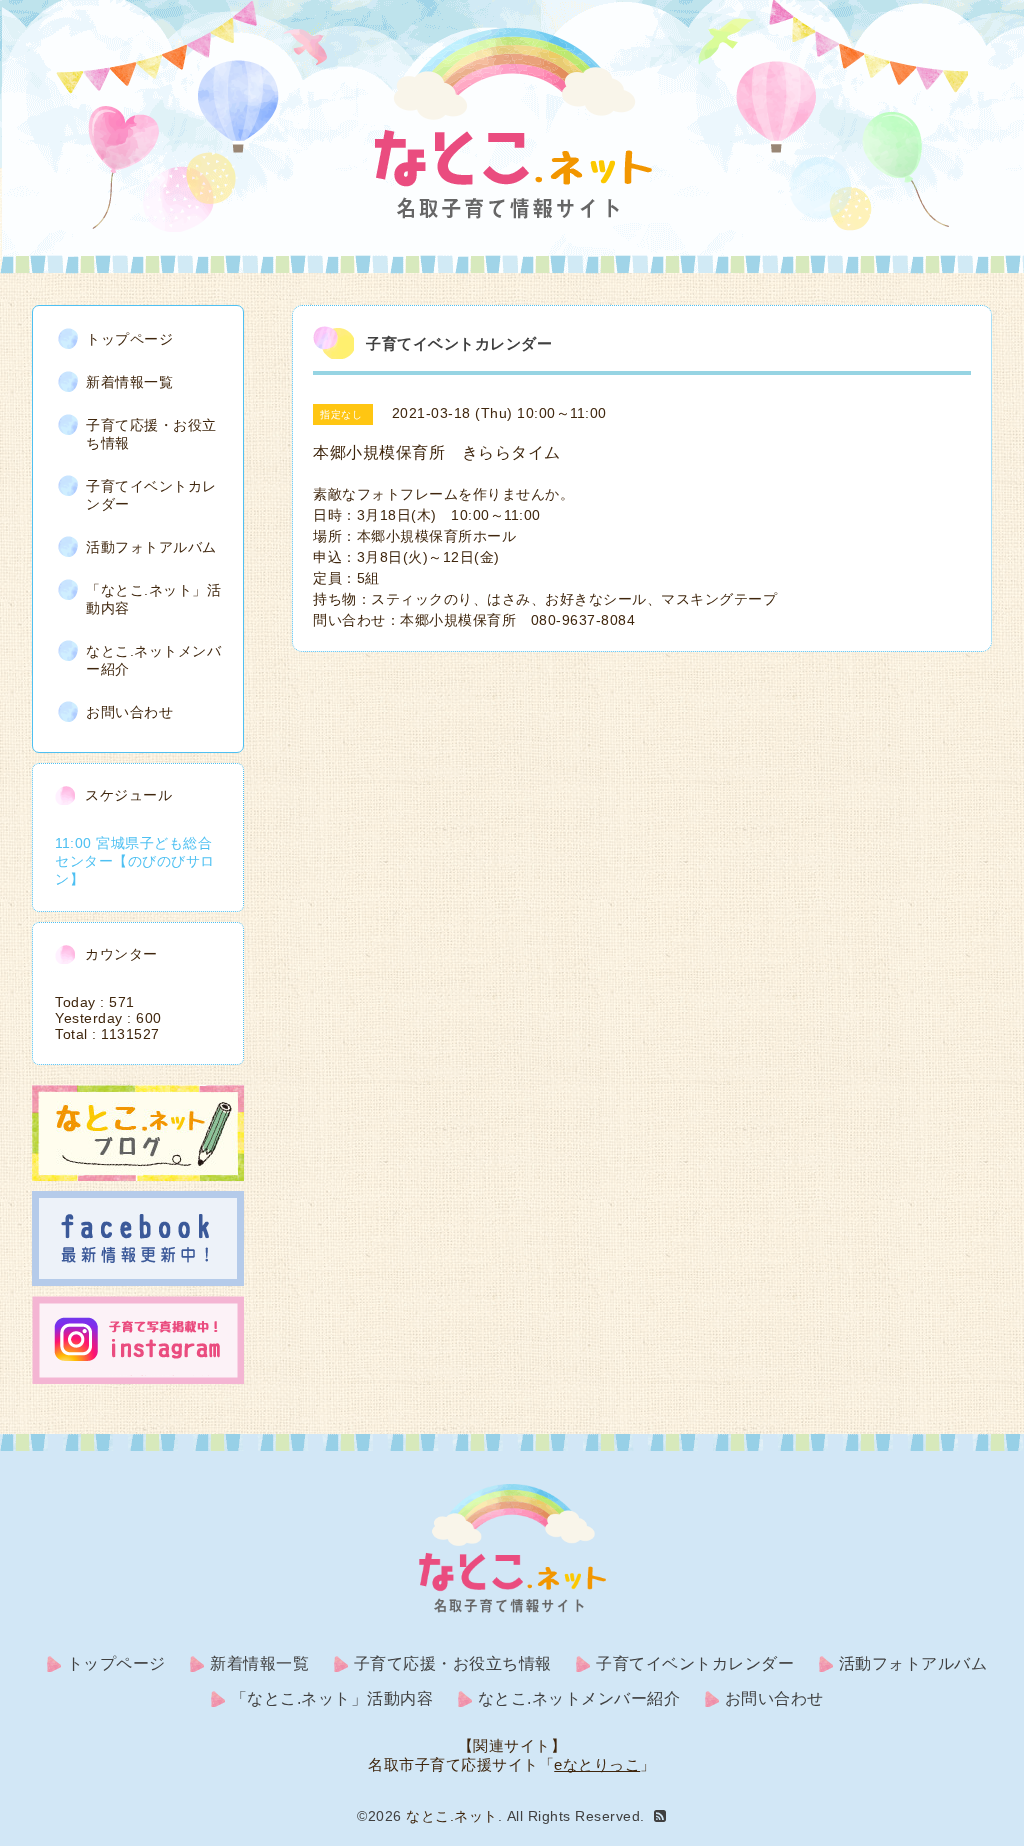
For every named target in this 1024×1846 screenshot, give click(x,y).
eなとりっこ (597, 1764)
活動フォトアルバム (151, 547)
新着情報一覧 (129, 382)
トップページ (129, 339)
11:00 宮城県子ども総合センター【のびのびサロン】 (135, 861)
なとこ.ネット (452, 1816)
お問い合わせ (129, 712)
